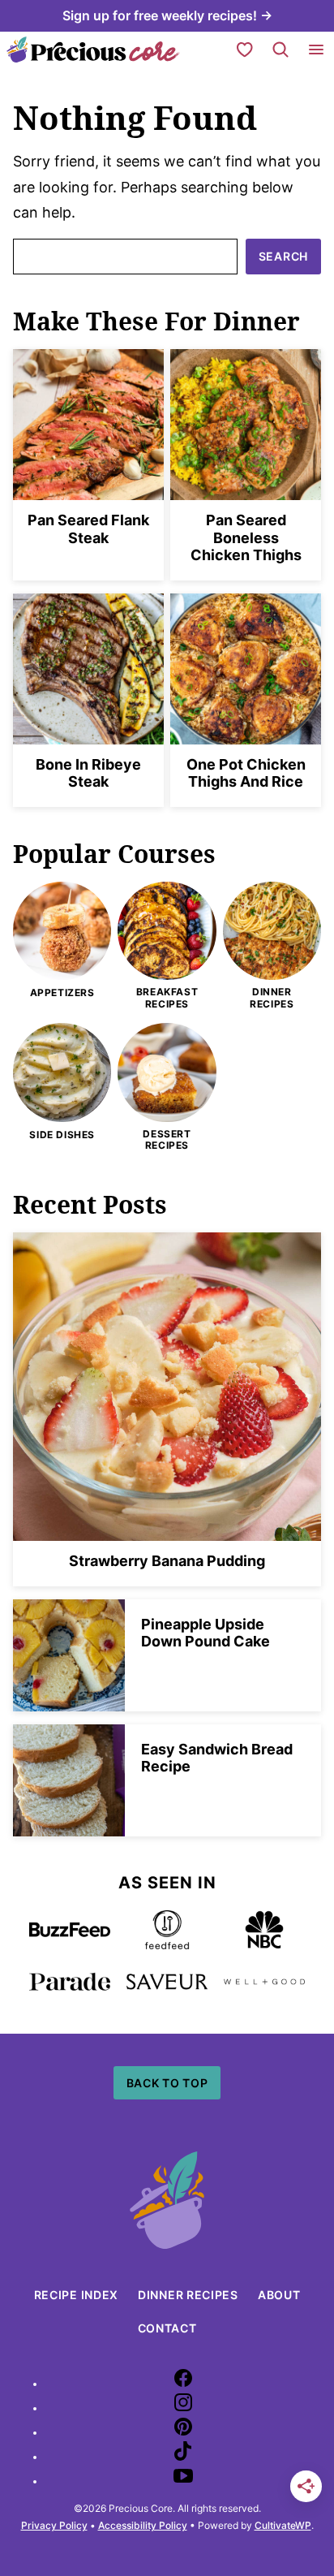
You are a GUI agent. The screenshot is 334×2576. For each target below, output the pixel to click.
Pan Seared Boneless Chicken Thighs (246, 537)
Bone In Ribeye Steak (88, 773)
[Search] (280, 50)
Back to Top (167, 2083)
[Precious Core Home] (93, 50)
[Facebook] (183, 2384)
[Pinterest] (183, 2433)
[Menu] (316, 50)
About (279, 2295)
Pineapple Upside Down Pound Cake (206, 1633)
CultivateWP (283, 2525)
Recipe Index (76, 2295)
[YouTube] (183, 2481)
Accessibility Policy (143, 2525)
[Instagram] (183, 2408)
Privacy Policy (54, 2525)
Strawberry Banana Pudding (167, 1561)
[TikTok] (183, 2457)
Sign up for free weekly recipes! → (167, 15)
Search (283, 256)
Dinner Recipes (188, 2295)
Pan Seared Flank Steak (88, 529)
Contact (167, 2328)
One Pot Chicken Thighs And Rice (246, 773)
